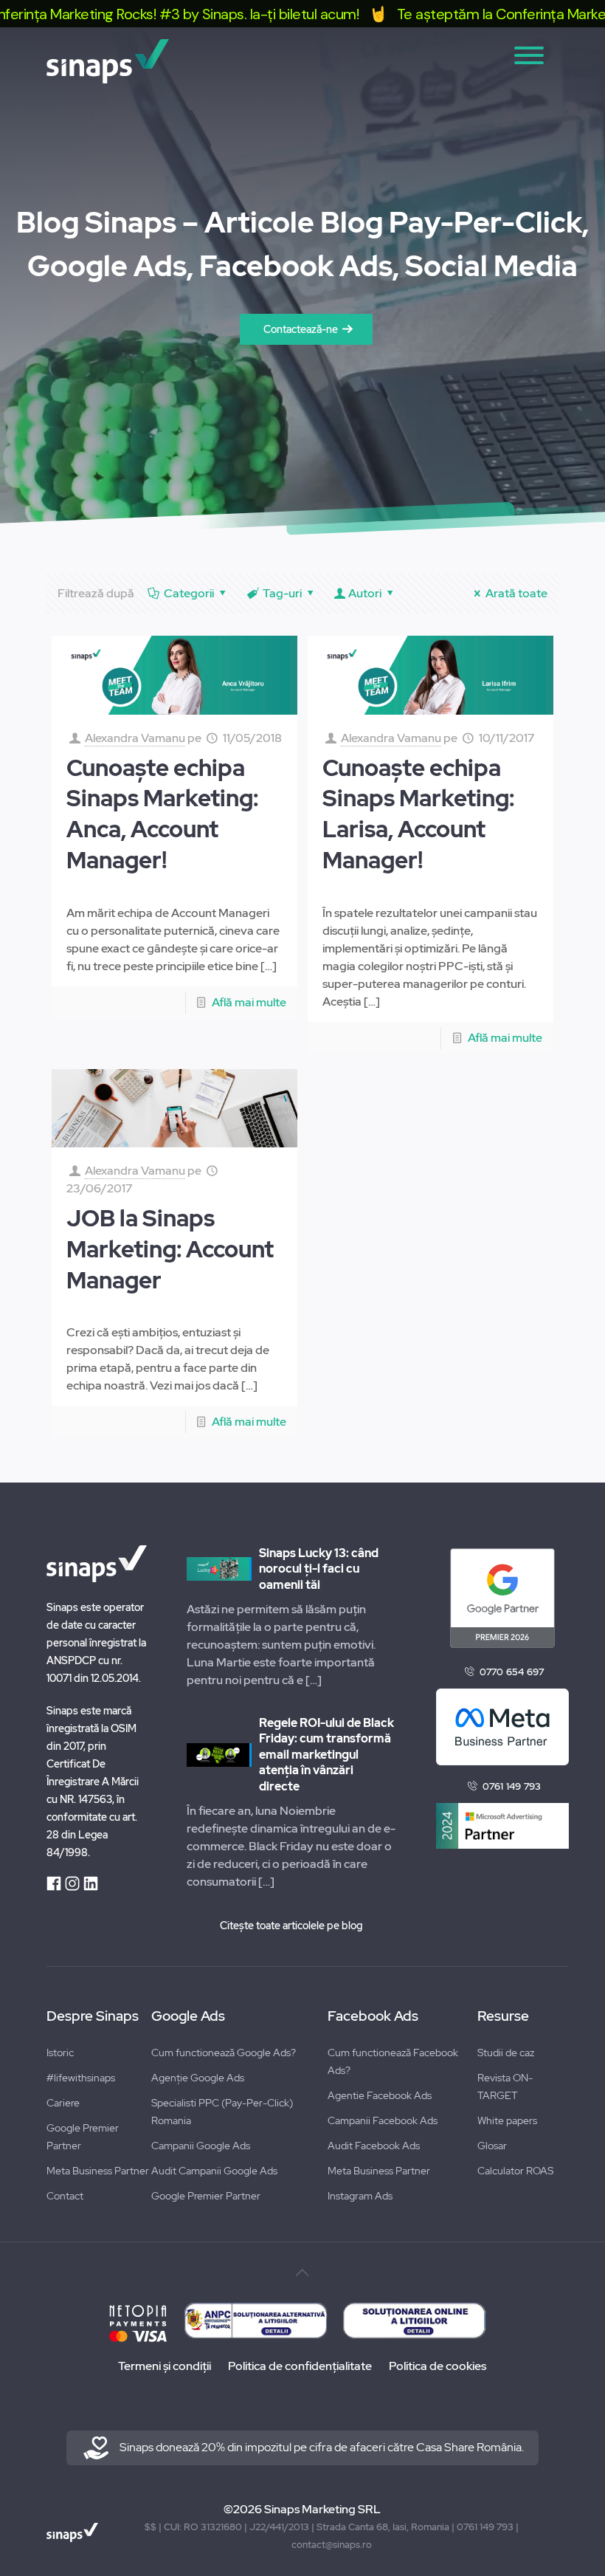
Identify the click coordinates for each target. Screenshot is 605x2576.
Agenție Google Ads (198, 2078)
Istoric (60, 2053)
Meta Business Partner (98, 2171)
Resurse (503, 2016)
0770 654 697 (512, 1672)
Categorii (189, 593)
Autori (365, 593)
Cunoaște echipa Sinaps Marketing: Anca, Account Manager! (162, 814)
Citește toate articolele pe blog (291, 1926)
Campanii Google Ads (201, 2146)
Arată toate (516, 593)
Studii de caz (506, 2053)
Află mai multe (249, 1002)
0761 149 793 (512, 1786)
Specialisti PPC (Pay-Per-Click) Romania (222, 2112)
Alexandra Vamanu (135, 738)
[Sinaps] (108, 61)
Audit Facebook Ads (374, 2146)
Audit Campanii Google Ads (214, 2171)
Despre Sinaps (93, 2016)
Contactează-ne (301, 329)
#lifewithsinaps (81, 2078)
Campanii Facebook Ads (383, 2120)
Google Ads (188, 2016)
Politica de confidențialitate (300, 2366)
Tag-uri (282, 593)
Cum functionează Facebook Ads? (393, 2061)
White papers (507, 2120)
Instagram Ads (360, 2196)
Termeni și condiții (165, 2366)
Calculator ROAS (515, 2171)
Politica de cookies (438, 2366)
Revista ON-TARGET (505, 2086)
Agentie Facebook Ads (380, 2095)
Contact (65, 2196)
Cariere (63, 2103)
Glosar (492, 2146)
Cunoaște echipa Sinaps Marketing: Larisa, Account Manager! (418, 814)
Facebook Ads (373, 2016)
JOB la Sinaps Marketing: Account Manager (170, 1249)
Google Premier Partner (83, 2137)
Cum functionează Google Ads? (224, 2053)
